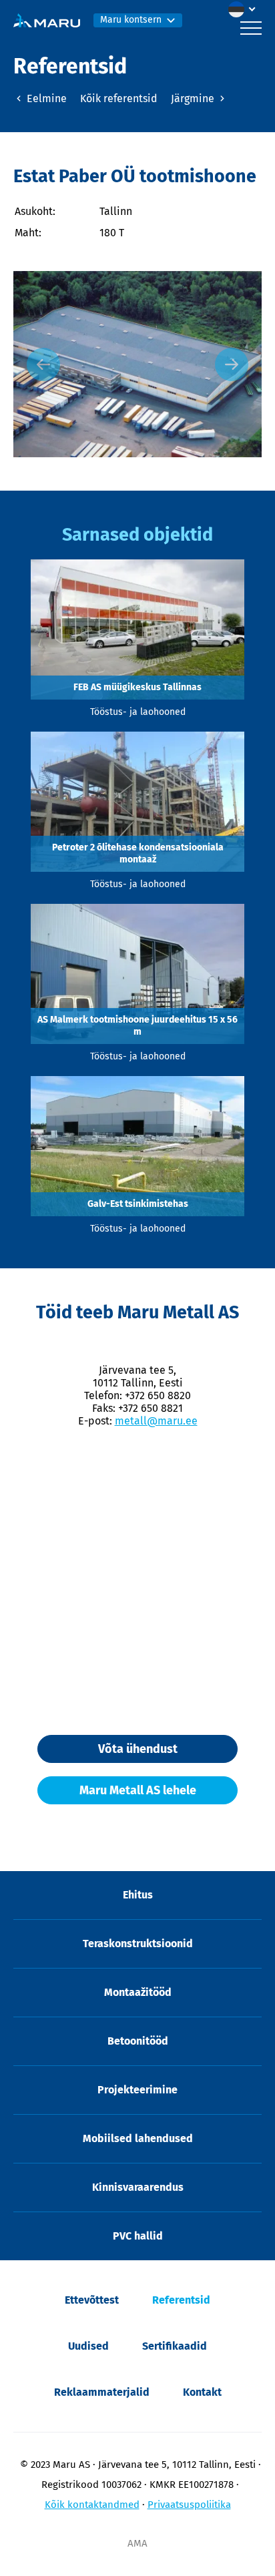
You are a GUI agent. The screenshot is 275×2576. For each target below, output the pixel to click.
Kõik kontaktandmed (92, 2505)
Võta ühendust (138, 1749)
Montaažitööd (138, 1992)
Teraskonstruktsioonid (138, 1944)
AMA (137, 2543)
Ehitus (138, 1895)
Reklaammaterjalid (102, 2392)
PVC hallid (138, 2236)
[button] (245, 9)
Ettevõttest (92, 2300)
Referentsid (181, 2300)
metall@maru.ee (156, 1421)
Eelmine (45, 98)
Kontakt (202, 2392)
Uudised (88, 2346)
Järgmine (194, 98)
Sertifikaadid (175, 2346)
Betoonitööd (138, 2041)
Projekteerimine (137, 2090)
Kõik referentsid (119, 98)
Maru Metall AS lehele (138, 1790)
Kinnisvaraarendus (138, 2187)
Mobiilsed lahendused (138, 2138)
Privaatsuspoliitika (189, 2505)
